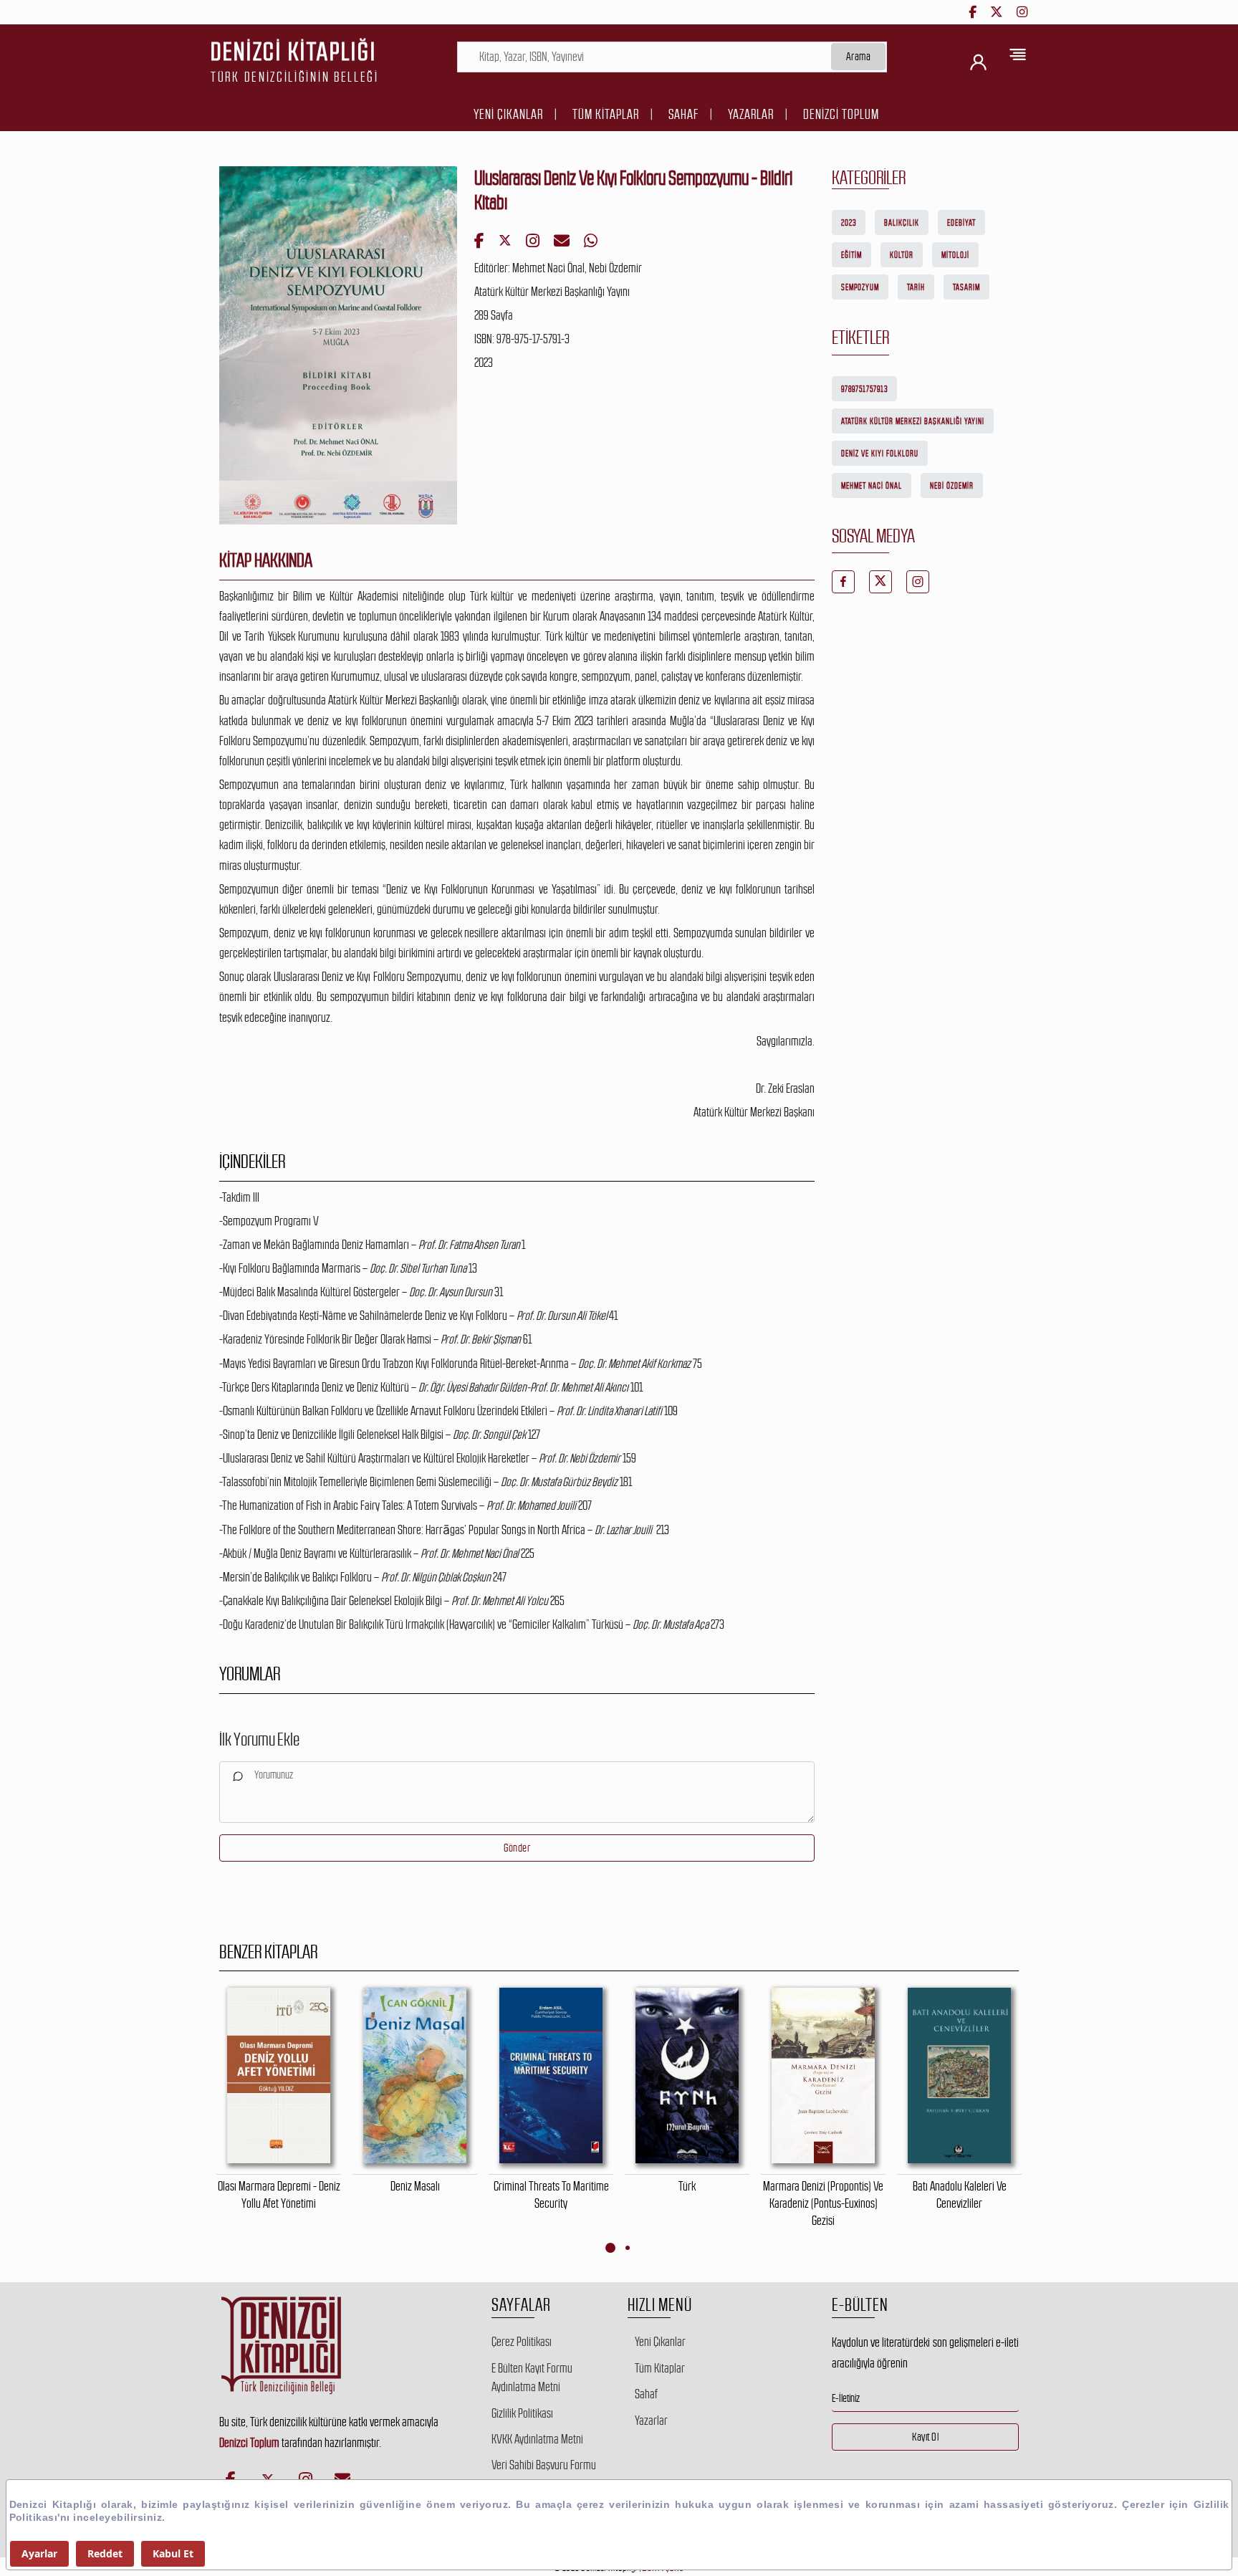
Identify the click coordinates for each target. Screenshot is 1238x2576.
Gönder (517, 1848)
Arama (859, 56)
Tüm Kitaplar (606, 114)
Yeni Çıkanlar (508, 114)
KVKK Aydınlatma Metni (537, 2439)
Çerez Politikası (522, 2342)
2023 (849, 223)
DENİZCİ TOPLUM (841, 114)
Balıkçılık (902, 223)
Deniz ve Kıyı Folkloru (880, 454)
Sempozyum (860, 287)
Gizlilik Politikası (522, 2413)
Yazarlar (751, 114)
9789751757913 (864, 389)
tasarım (966, 287)
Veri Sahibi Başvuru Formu (544, 2465)
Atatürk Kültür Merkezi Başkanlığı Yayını (913, 421)
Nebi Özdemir (952, 486)
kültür (902, 255)
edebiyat (961, 223)
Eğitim (851, 255)
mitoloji (955, 255)
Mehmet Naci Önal (872, 486)
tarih (916, 287)
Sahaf (683, 114)
